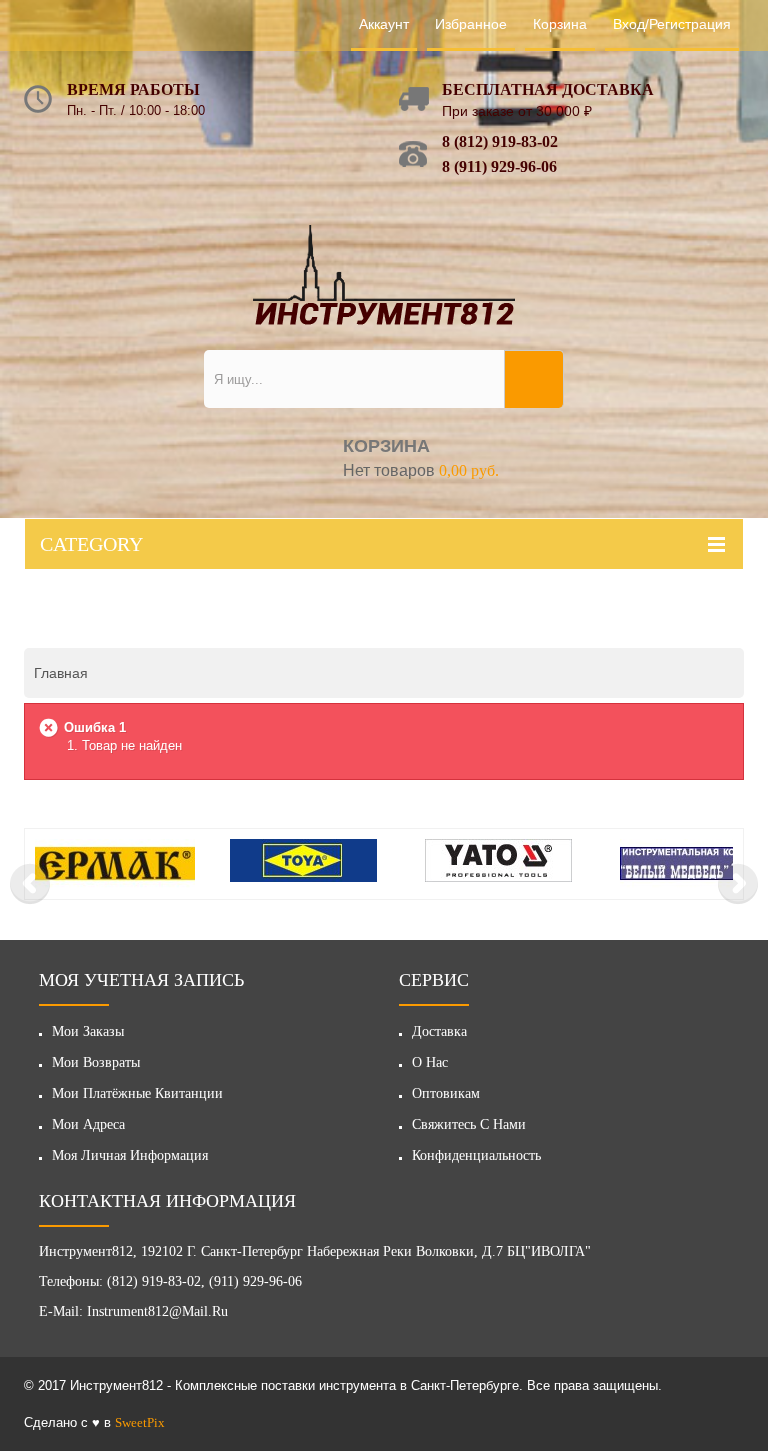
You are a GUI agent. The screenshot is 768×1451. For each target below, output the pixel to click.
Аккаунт (384, 24)
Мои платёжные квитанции (137, 1093)
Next (738, 884)
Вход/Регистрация (672, 24)
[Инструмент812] (384, 275)
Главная (61, 673)
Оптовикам (446, 1093)
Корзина (560, 24)
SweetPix (140, 1422)
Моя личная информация (130, 1155)
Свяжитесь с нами (469, 1124)
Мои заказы (88, 1031)
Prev (30, 884)
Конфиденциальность (476, 1155)
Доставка (439, 1031)
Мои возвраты (96, 1062)
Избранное (471, 24)
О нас (430, 1062)
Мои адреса (88, 1124)
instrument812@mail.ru (157, 1311)
